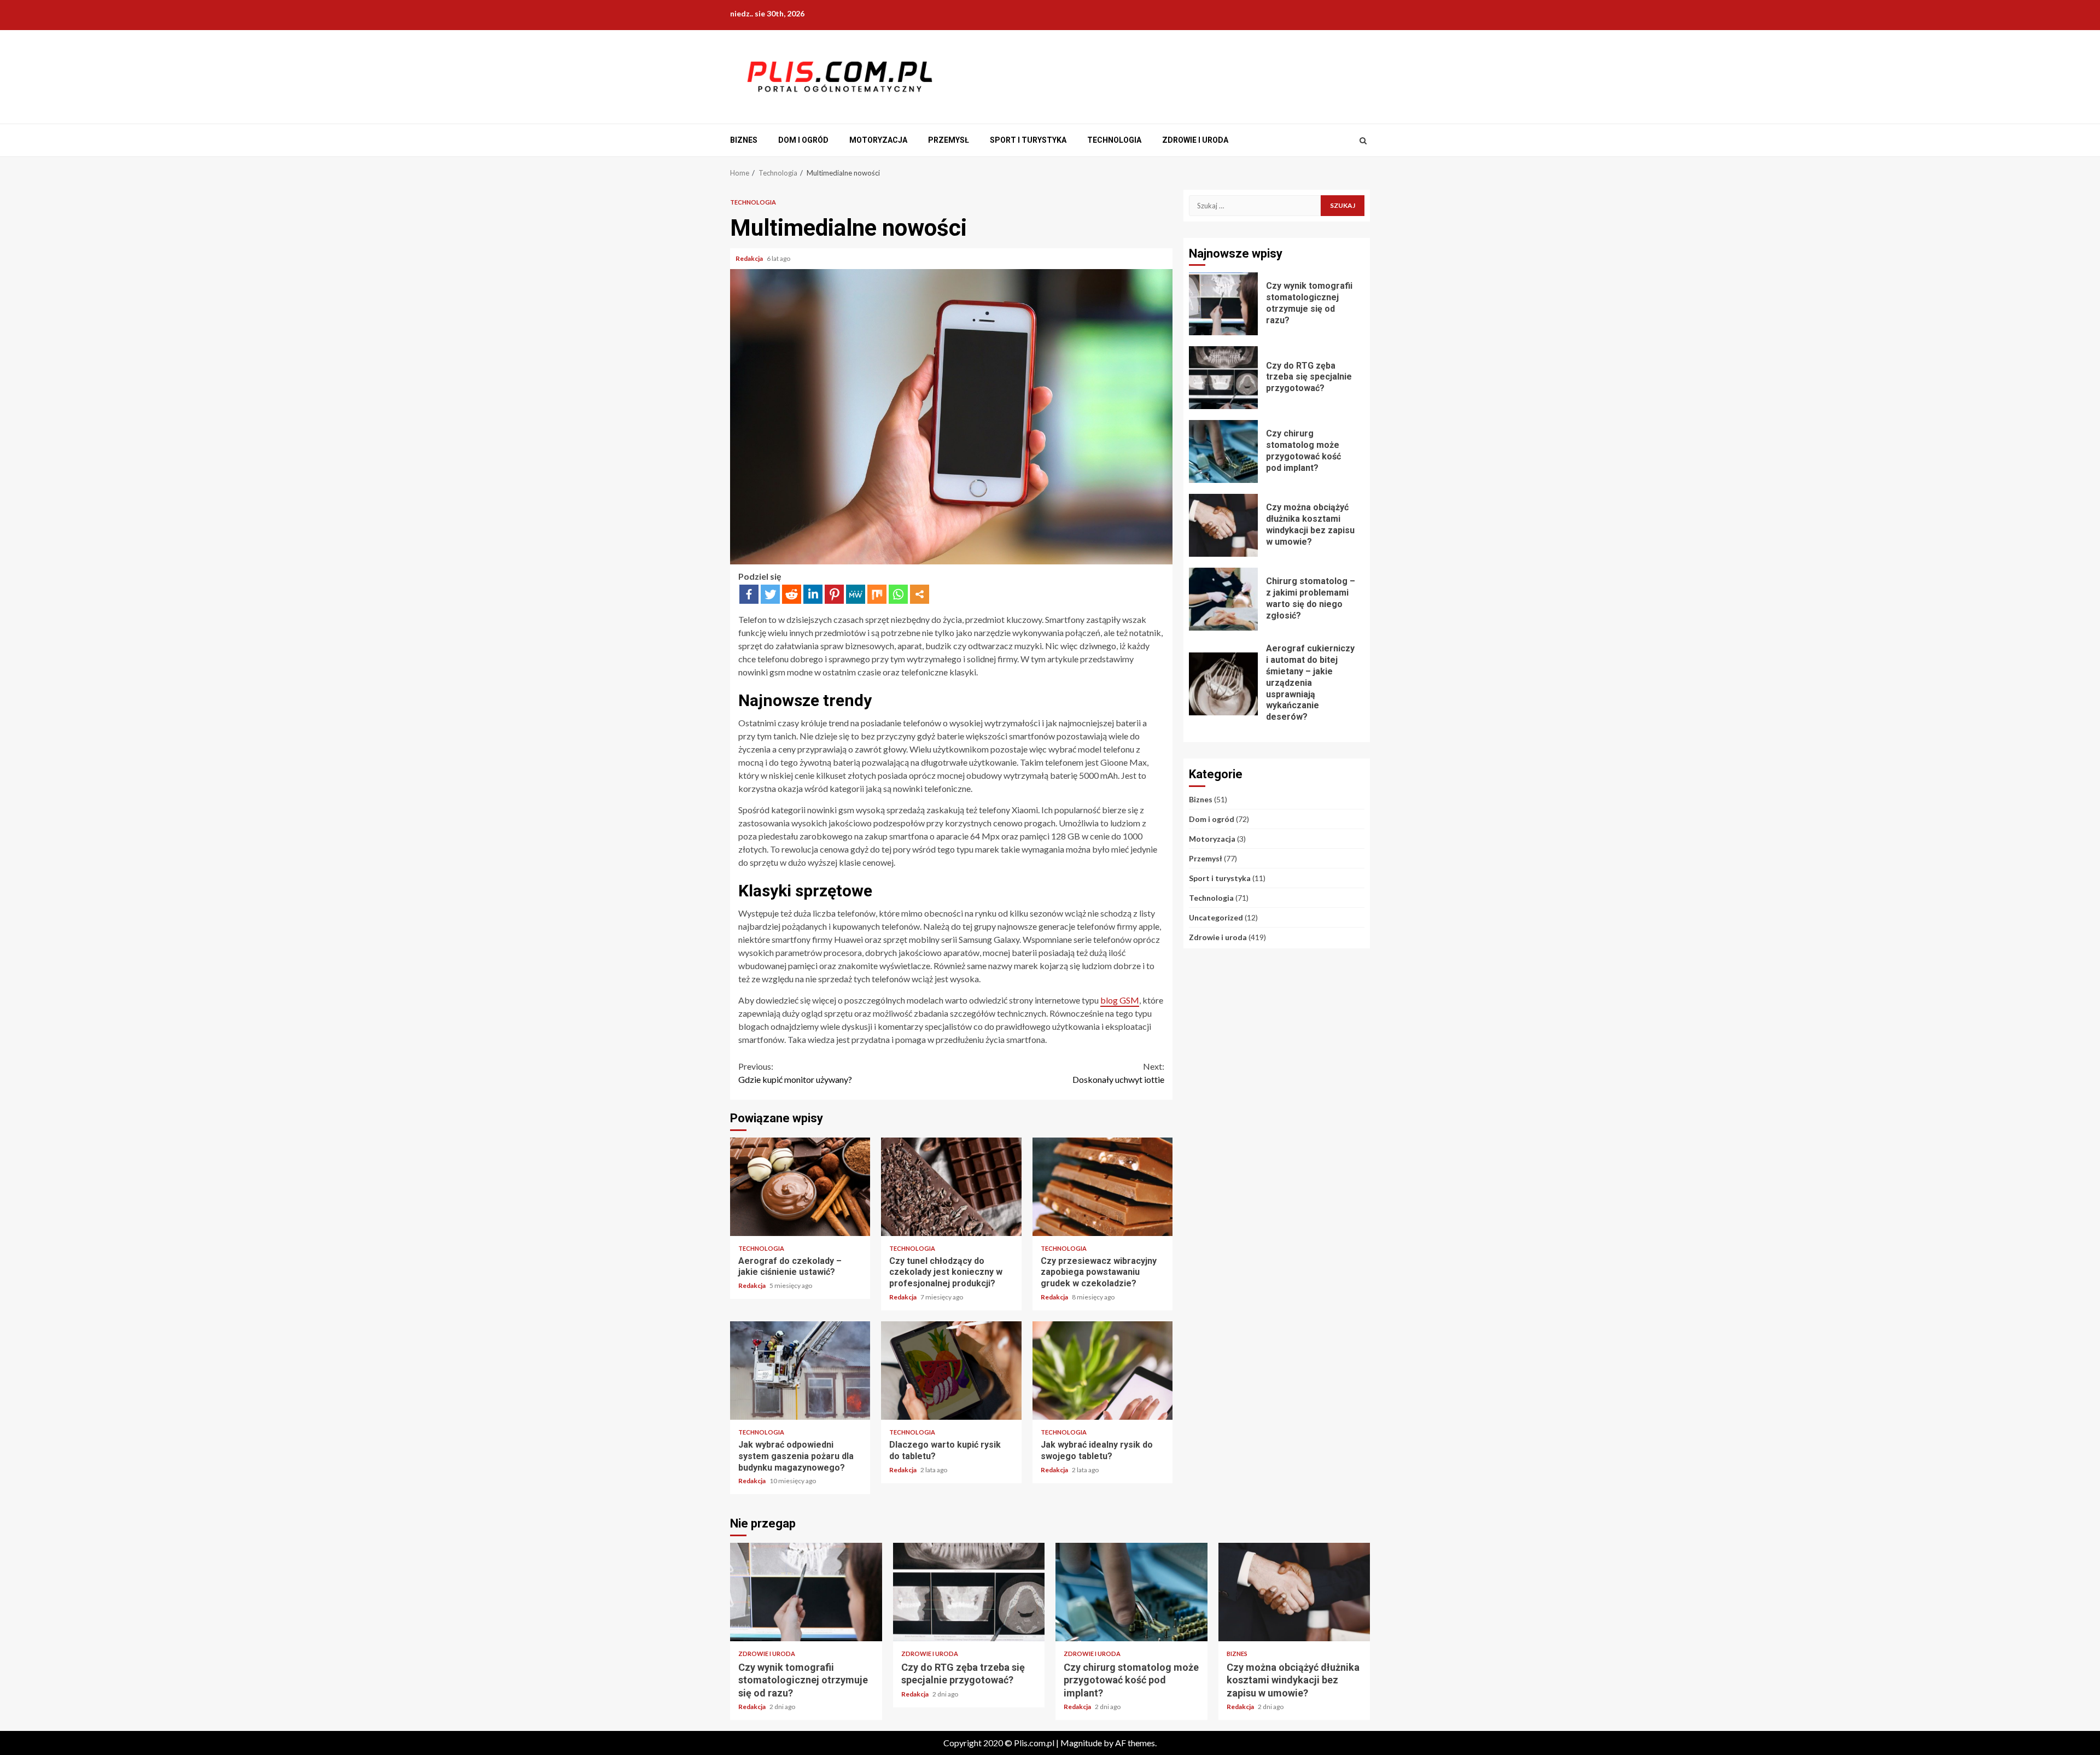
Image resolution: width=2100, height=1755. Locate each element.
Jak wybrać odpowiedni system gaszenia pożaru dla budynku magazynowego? (800, 1371)
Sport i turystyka (1028, 140)
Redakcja (750, 258)
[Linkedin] (813, 594)
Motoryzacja (878, 140)
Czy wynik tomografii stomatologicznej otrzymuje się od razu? (1223, 304)
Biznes (744, 140)
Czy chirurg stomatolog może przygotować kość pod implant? (1223, 451)
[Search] (1363, 141)
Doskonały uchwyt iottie (1118, 1073)
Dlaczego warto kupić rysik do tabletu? (951, 1371)
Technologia (1114, 140)
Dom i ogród (803, 140)
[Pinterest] (834, 594)
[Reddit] (792, 594)
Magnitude (1081, 1743)
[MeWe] (856, 594)
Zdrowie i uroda (1195, 140)
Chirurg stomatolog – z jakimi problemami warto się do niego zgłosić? (1223, 599)
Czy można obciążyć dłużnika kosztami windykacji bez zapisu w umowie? (1223, 525)
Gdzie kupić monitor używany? (795, 1073)
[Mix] (877, 594)
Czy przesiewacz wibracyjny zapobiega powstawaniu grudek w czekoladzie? (1102, 1187)
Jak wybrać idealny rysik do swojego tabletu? (1102, 1371)
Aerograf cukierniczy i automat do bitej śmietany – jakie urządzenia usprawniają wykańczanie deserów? (1223, 684)
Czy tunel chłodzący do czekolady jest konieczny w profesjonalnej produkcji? (951, 1187)
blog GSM (1120, 1000)
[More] (920, 594)
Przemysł (949, 140)
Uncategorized (1216, 917)
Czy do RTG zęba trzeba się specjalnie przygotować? (1223, 378)
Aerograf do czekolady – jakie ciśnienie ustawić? (800, 1187)
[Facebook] (749, 594)
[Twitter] (770, 594)
